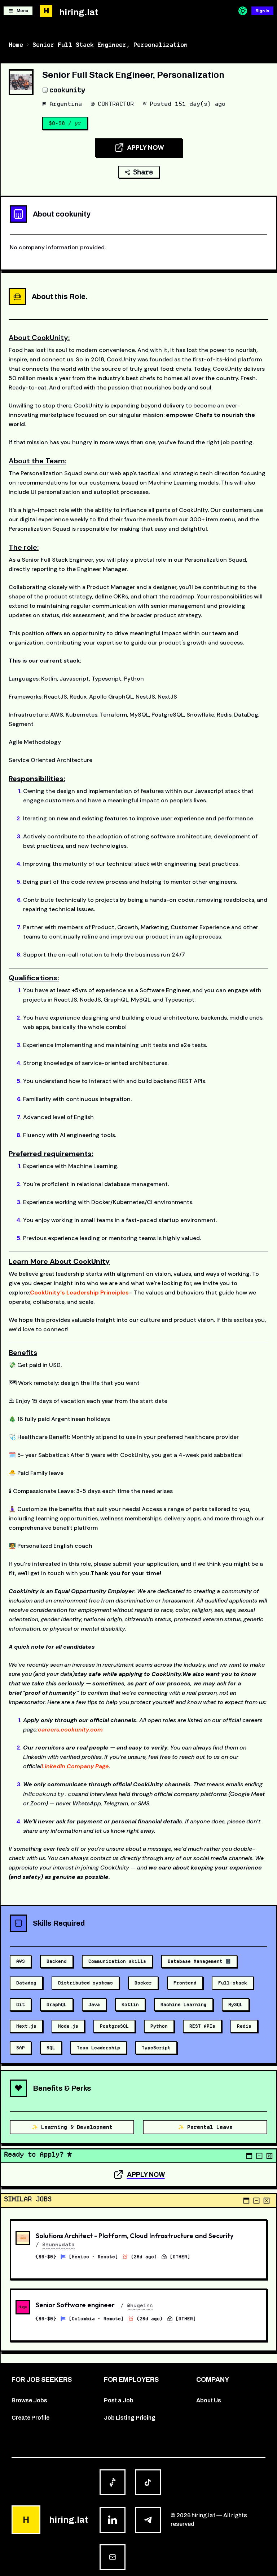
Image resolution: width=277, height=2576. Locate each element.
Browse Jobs (29, 2400)
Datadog (26, 1983)
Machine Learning (184, 2004)
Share (143, 172)
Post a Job (119, 2400)
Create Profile (30, 2418)
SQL (51, 2048)
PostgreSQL (114, 2026)
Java (94, 2004)
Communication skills (117, 1961)
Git (21, 2004)
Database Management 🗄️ (199, 1961)
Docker (143, 1983)
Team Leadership (98, 2048)
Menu (22, 11)
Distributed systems (85, 1983)
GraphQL (57, 2004)
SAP (21, 2048)
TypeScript (156, 2048)
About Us (209, 2400)
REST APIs (202, 2026)
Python (159, 2026)
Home (16, 45)
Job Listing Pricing (130, 2418)
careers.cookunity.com (70, 1730)
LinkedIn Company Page (75, 1766)
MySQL (236, 2004)
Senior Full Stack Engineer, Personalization (110, 45)
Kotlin (130, 2004)
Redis (244, 2026)
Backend (57, 1961)
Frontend (185, 1983)
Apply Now (146, 148)
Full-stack (233, 1983)
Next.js (26, 2026)
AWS (21, 1961)
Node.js (68, 2026)
